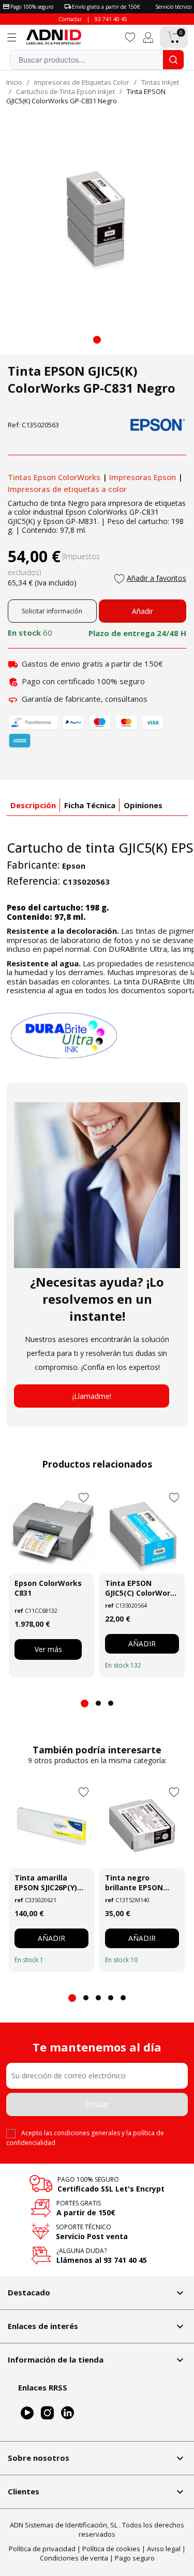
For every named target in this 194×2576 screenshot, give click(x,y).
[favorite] (130, 36)
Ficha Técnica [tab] (90, 805)
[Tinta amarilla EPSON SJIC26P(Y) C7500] (51, 1825)
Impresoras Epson (143, 477)
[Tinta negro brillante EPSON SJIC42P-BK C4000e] (142, 1825)
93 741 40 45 (111, 19)
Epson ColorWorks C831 (48, 1588)
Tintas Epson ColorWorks (54, 477)
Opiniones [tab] (143, 805)
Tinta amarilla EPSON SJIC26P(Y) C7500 (46, 1883)
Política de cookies (111, 2549)
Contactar (70, 19)
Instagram (47, 2413)
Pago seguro (135, 2558)
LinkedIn (68, 2413)
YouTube (27, 2413)
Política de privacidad (42, 2549)
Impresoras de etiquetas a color (67, 489)
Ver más (48, 1649)
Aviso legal (164, 2549)
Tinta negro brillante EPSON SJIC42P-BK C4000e (138, 1883)
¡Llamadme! (92, 1396)
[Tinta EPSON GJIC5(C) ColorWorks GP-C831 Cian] (142, 1531)
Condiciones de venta (74, 2558)
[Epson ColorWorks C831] (51, 1531)
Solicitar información (52, 611)
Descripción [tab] (33, 805)
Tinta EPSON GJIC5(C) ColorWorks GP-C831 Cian (142, 1588)
